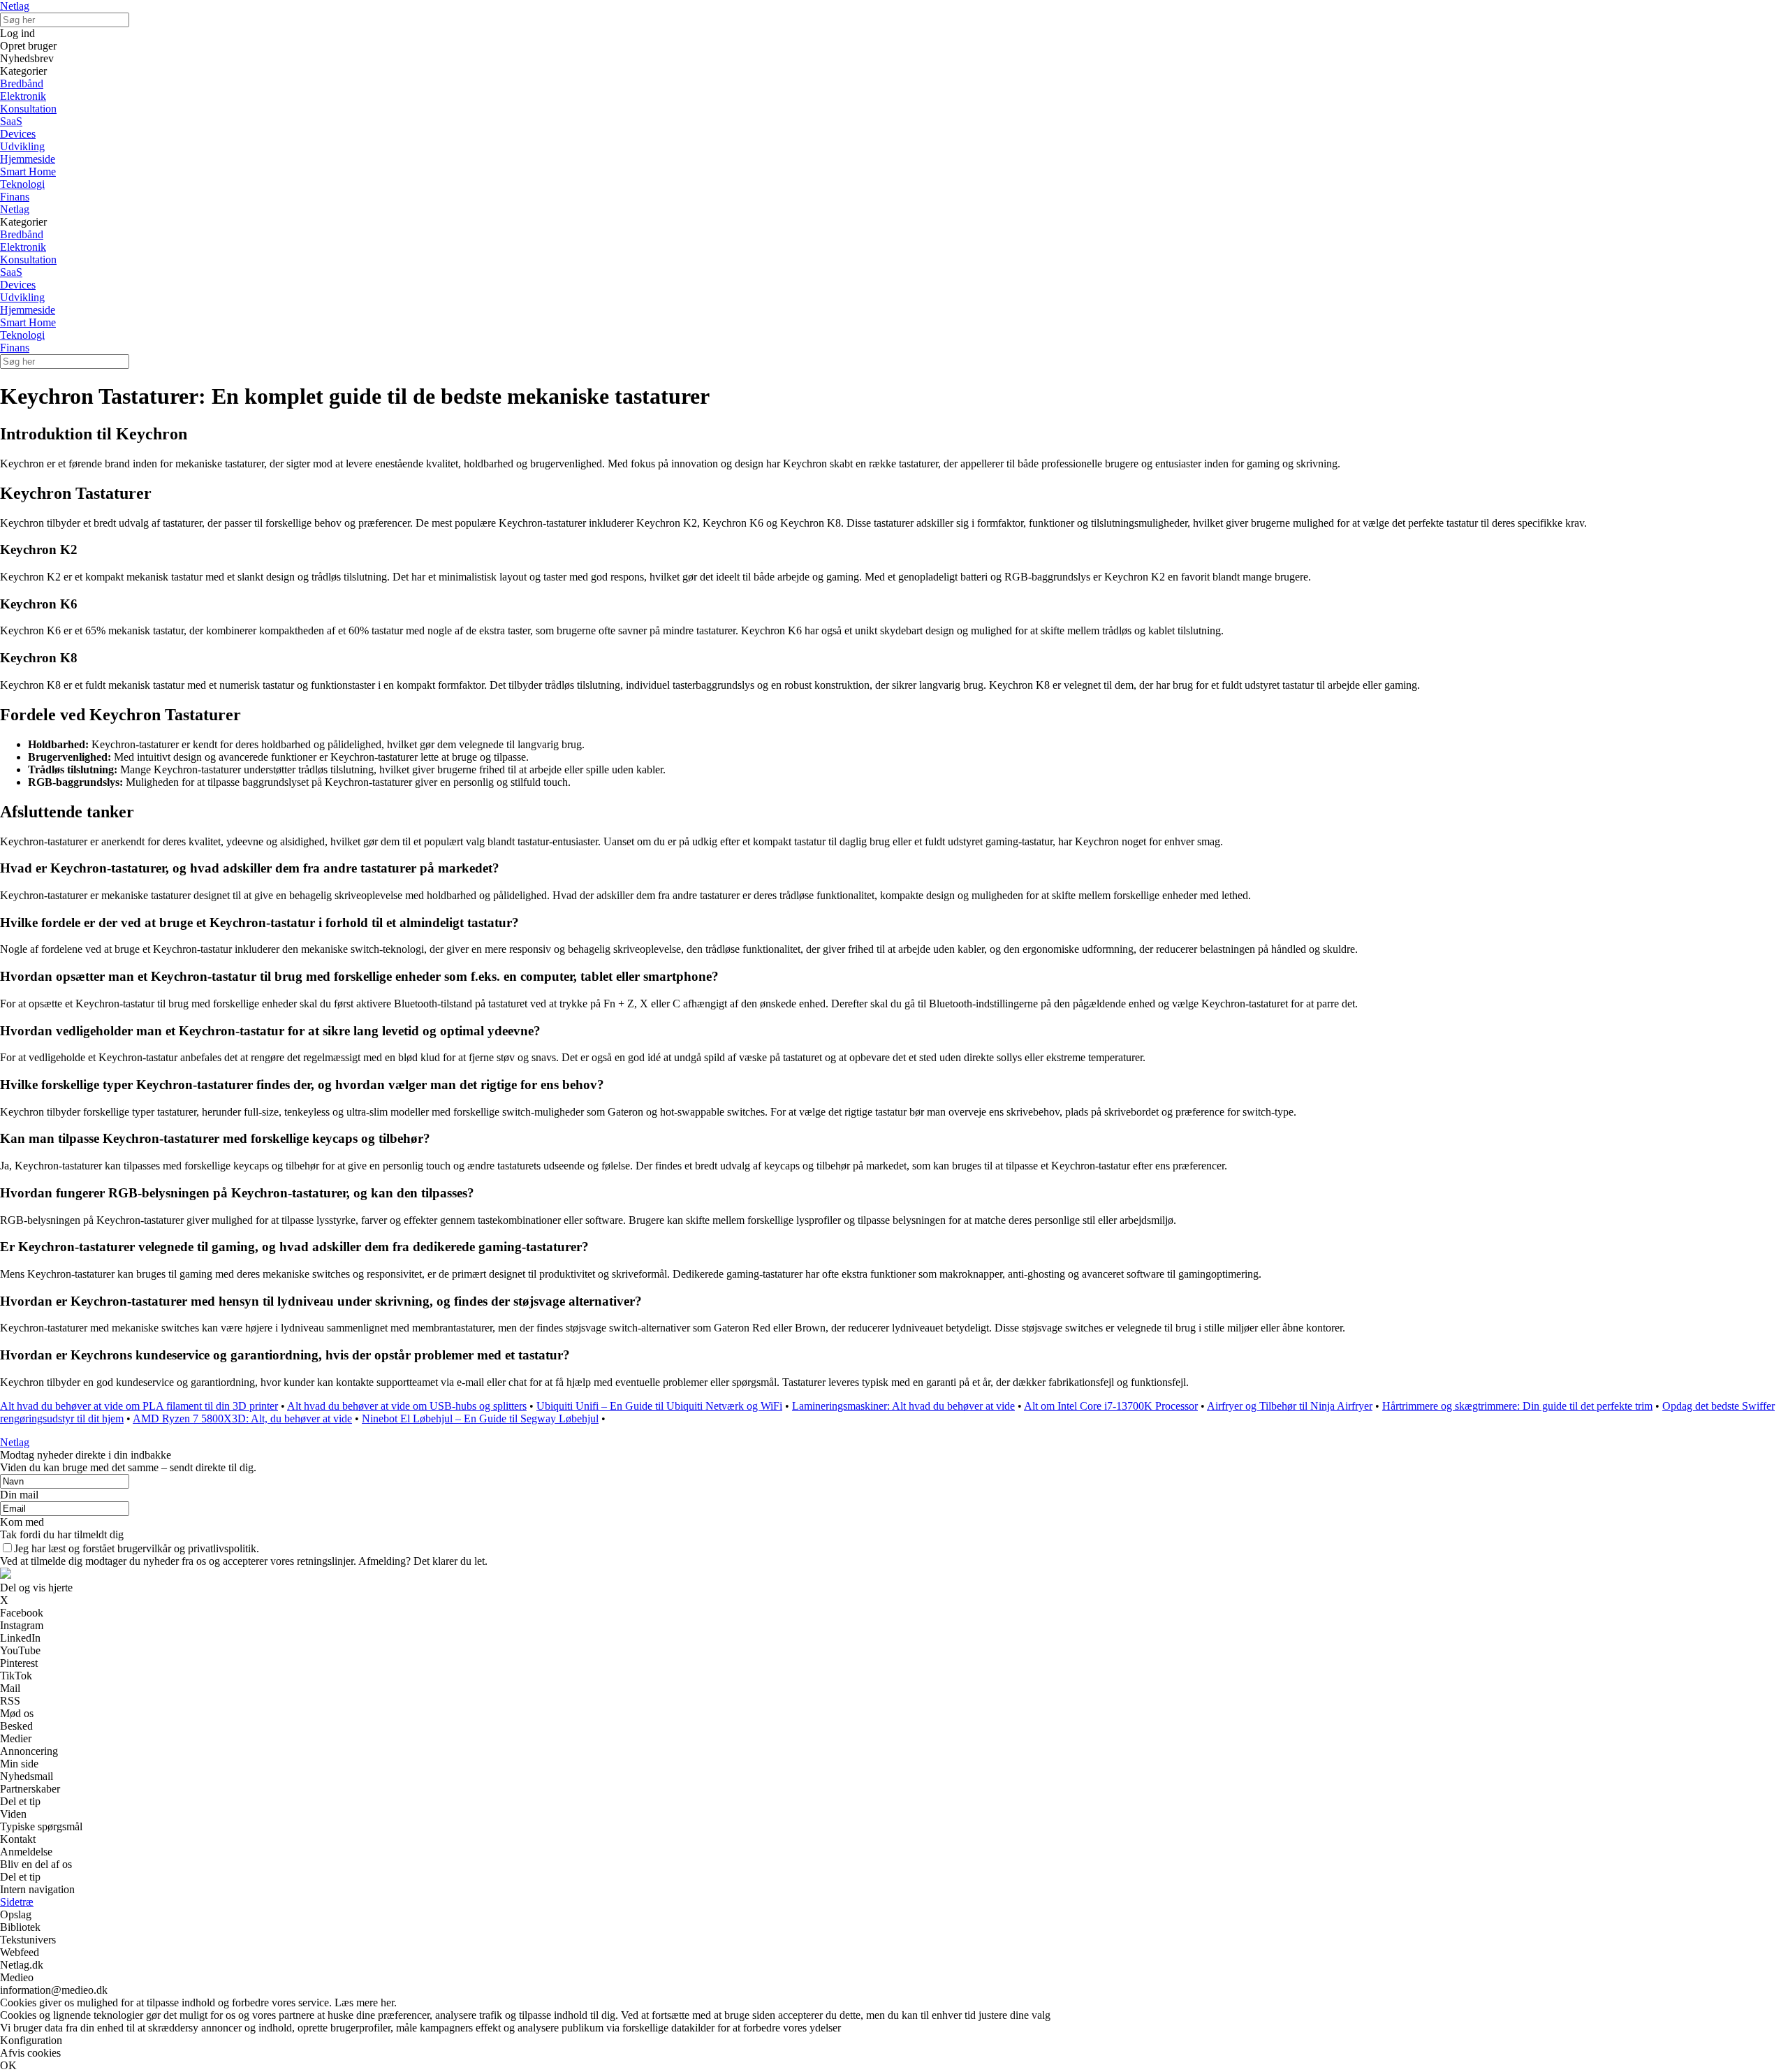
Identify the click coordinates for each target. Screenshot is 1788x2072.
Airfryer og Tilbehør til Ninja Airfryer (1290, 1406)
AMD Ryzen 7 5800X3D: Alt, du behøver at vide (242, 1418)
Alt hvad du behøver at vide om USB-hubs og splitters (407, 1406)
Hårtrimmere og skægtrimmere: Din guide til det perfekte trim (1517, 1406)
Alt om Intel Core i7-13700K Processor (1111, 1406)
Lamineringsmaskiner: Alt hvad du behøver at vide (903, 1406)
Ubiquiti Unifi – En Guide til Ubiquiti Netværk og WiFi (659, 1406)
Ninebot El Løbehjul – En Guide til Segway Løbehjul (480, 1418)
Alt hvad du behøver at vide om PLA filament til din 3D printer (139, 1406)
